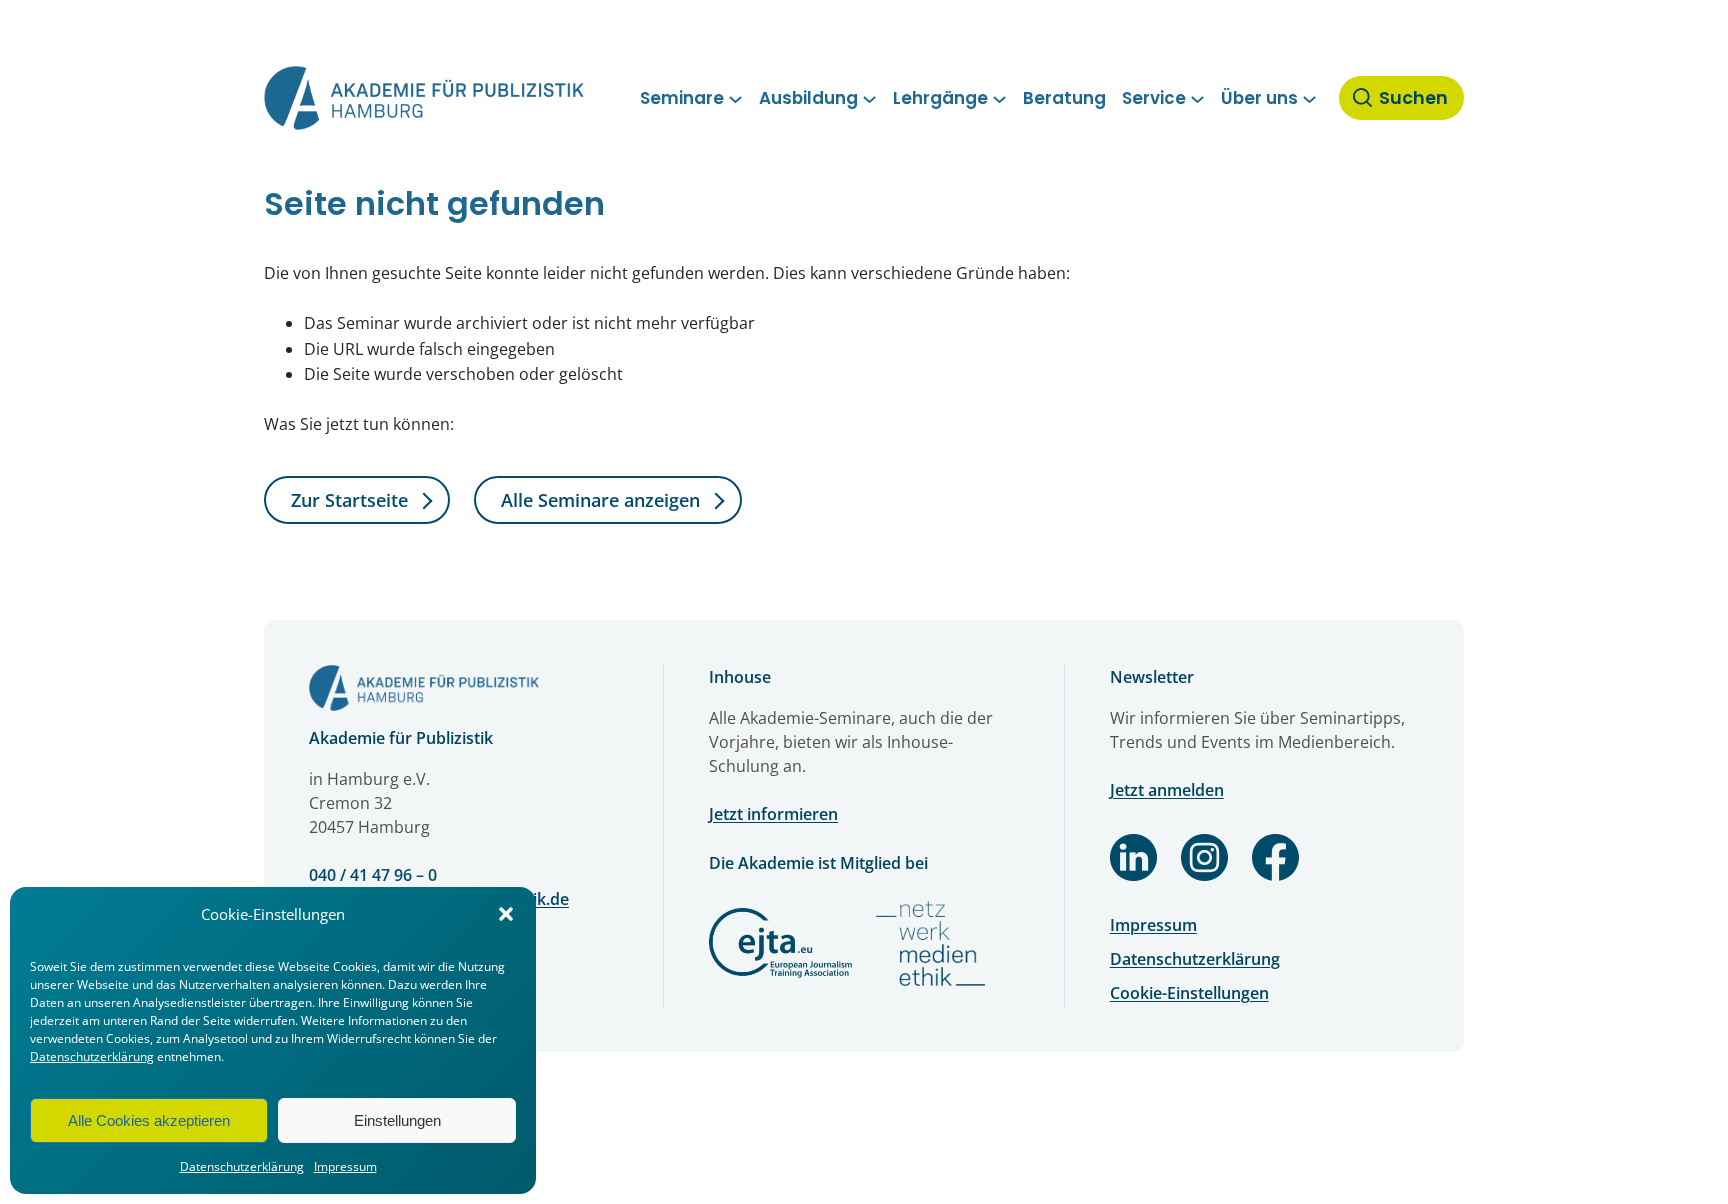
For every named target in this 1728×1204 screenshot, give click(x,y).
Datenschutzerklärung (92, 1056)
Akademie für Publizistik (401, 738)
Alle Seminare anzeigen (600, 500)
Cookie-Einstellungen (1189, 993)
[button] (506, 914)
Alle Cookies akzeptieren (149, 1120)
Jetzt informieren (773, 814)
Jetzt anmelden (1167, 790)
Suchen (1413, 98)
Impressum (345, 1166)
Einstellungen (397, 1120)
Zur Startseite (349, 500)
